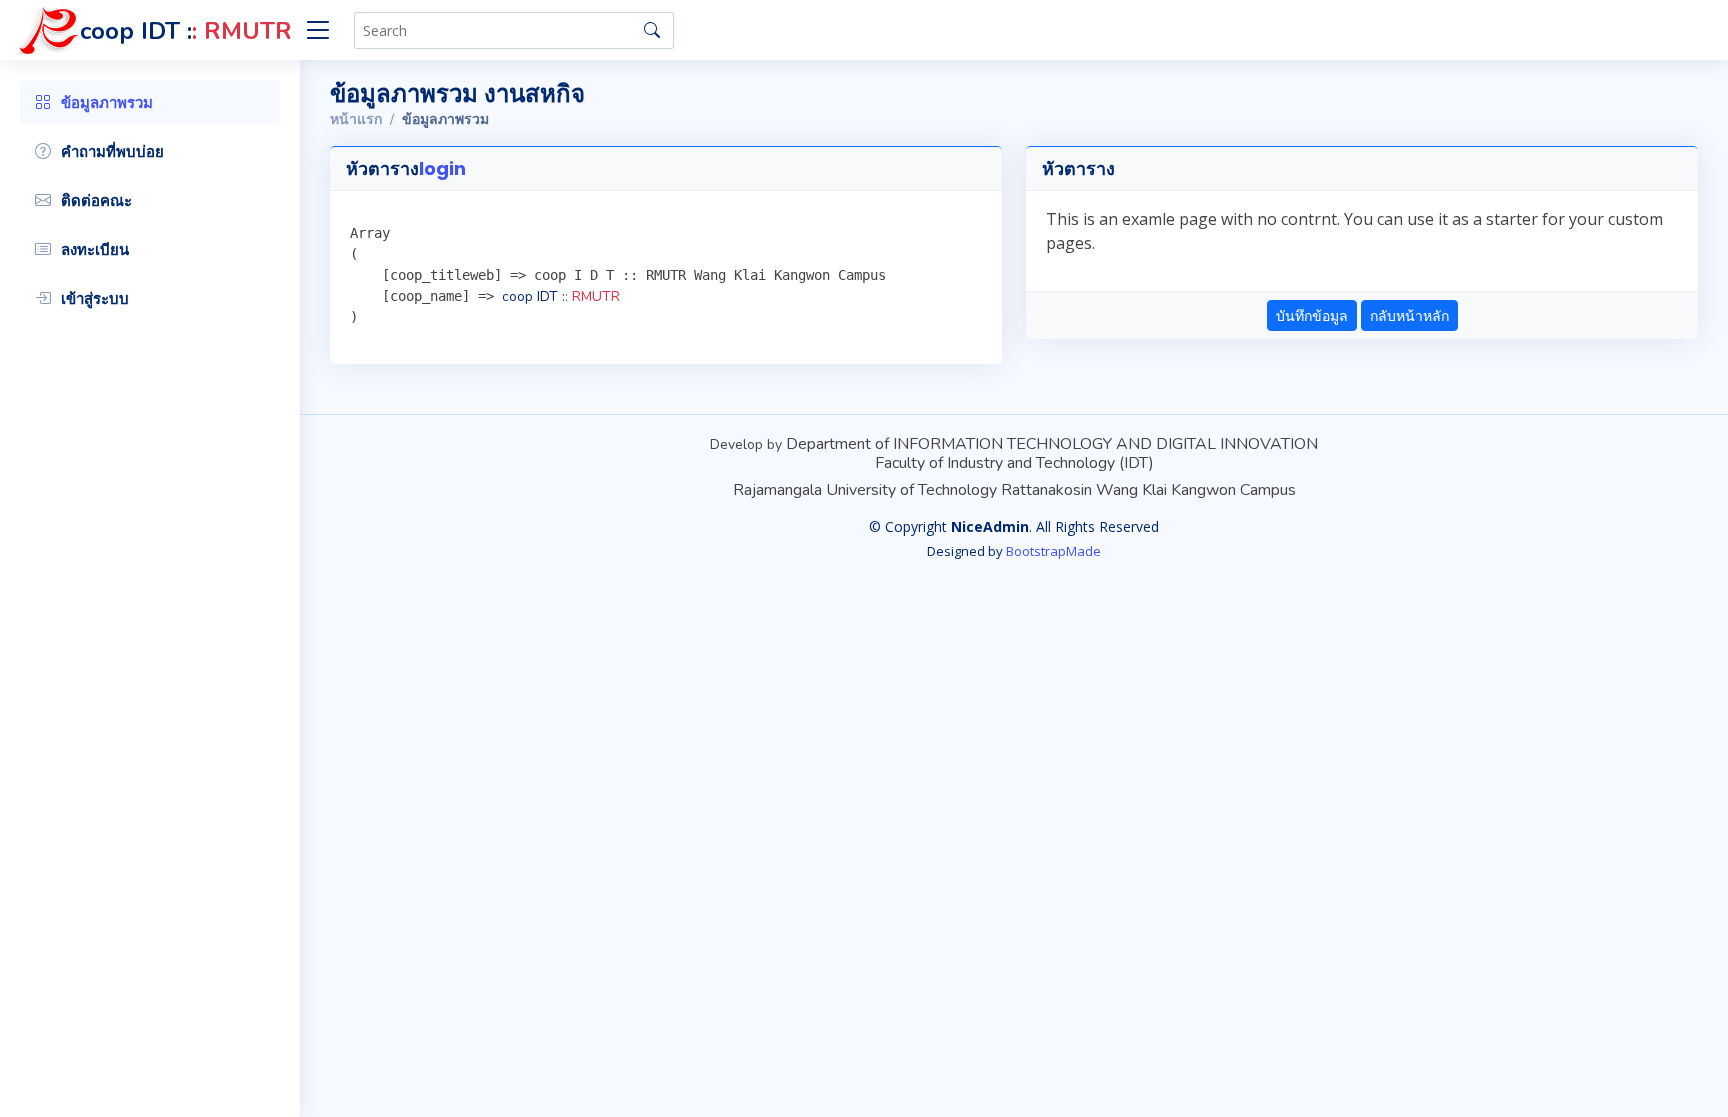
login (442, 168)
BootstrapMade (1053, 551)
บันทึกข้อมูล (1312, 315)
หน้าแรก (356, 119)
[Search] (652, 30)
